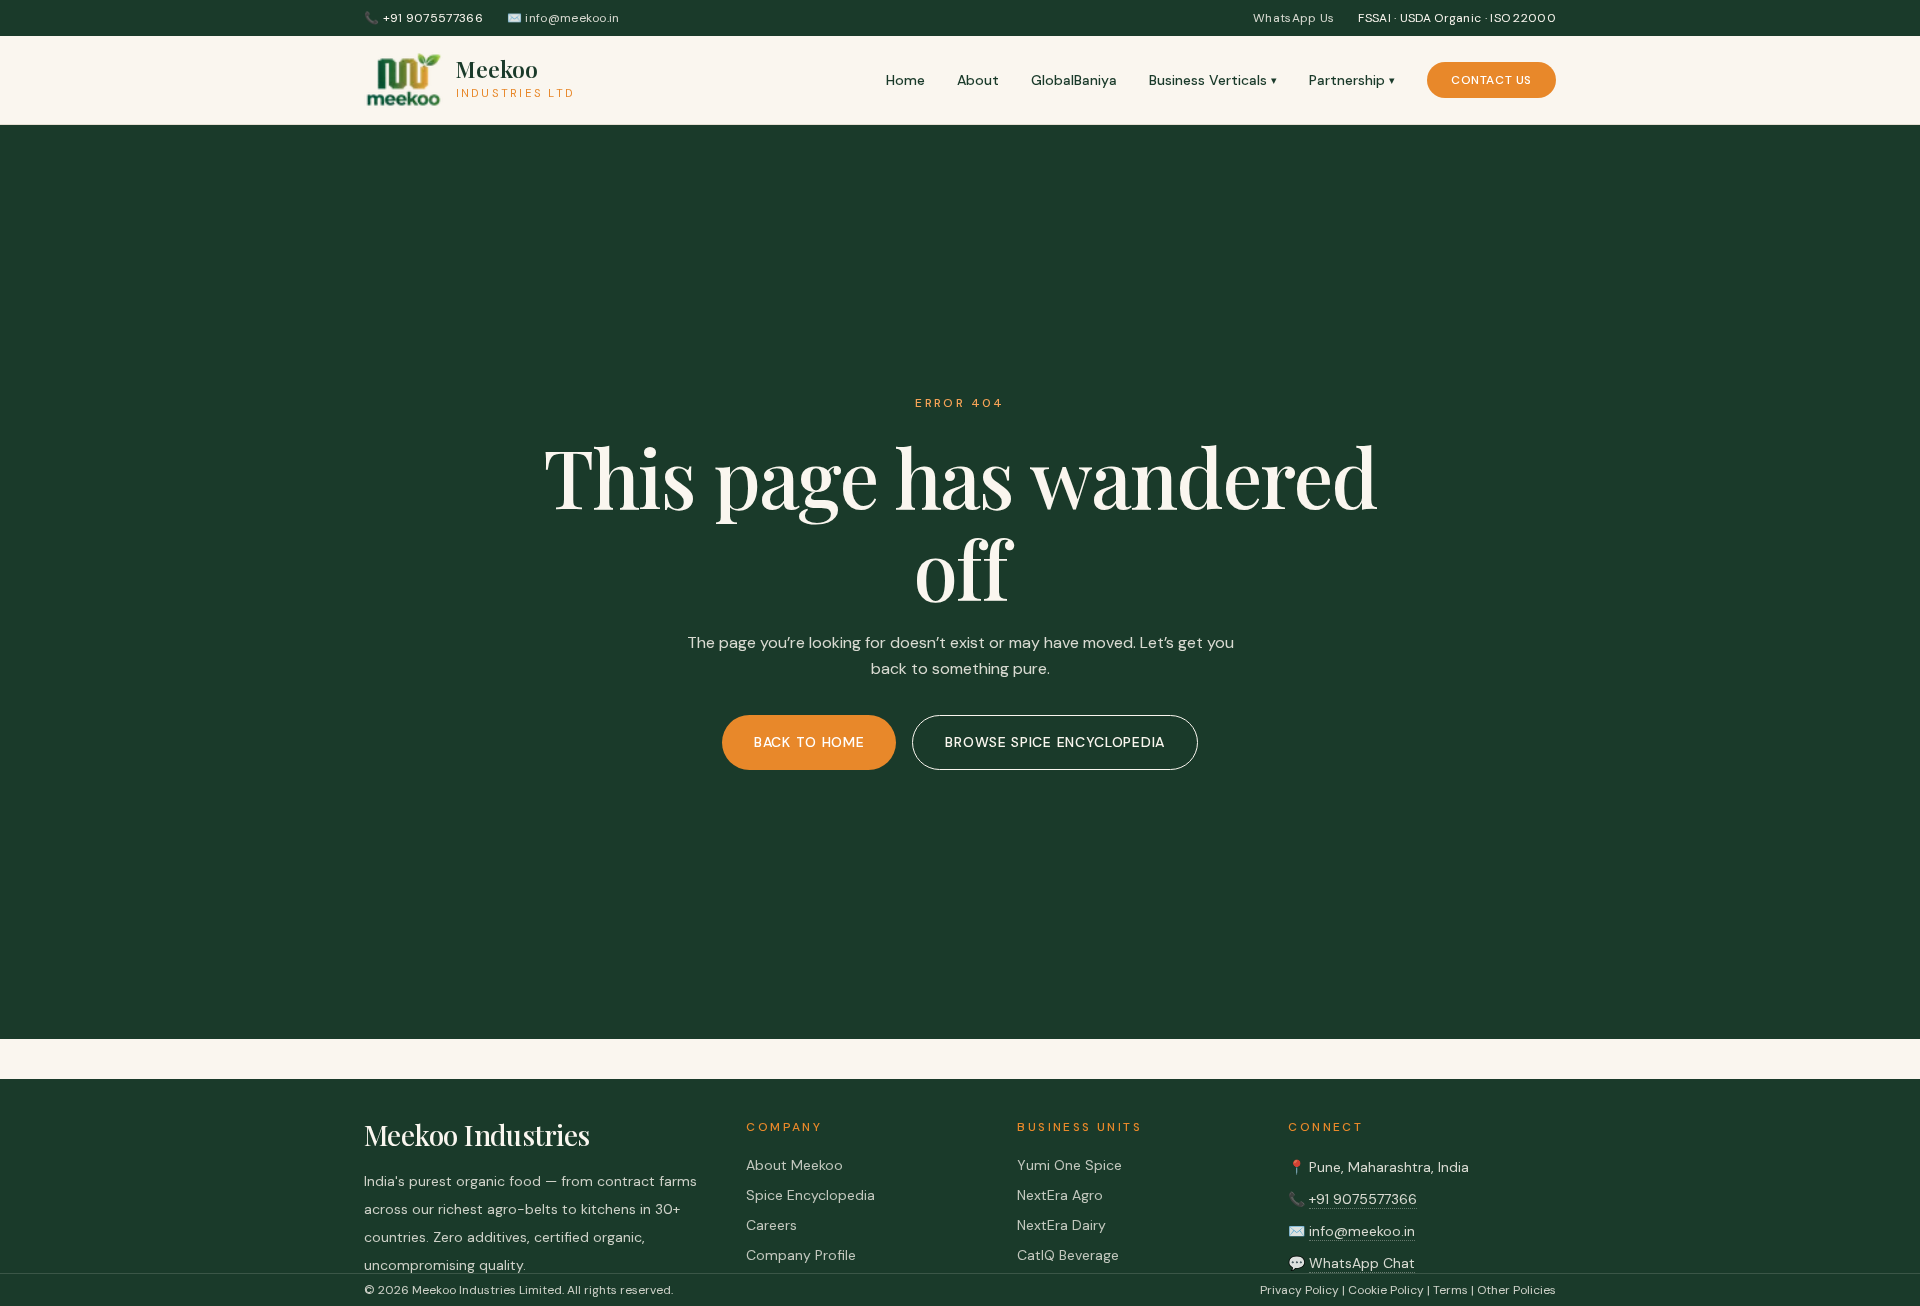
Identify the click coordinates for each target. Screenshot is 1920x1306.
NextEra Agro (1060, 1195)
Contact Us (1491, 80)
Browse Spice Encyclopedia (1055, 742)
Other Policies (1516, 1290)
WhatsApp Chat (1362, 1263)
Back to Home (809, 742)
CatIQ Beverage (1068, 1255)
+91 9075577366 (1363, 1199)
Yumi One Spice (1069, 1165)
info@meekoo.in (1362, 1231)
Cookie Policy (1386, 1290)
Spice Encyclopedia (810, 1195)
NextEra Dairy (1061, 1225)
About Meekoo (794, 1165)
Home (905, 80)
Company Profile (801, 1255)
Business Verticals (1213, 80)
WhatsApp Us (1293, 18)
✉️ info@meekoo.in (563, 18)
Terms (1450, 1290)
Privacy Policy (1299, 1290)
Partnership (1352, 80)
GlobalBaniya (1074, 80)
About (978, 80)
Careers (771, 1225)
